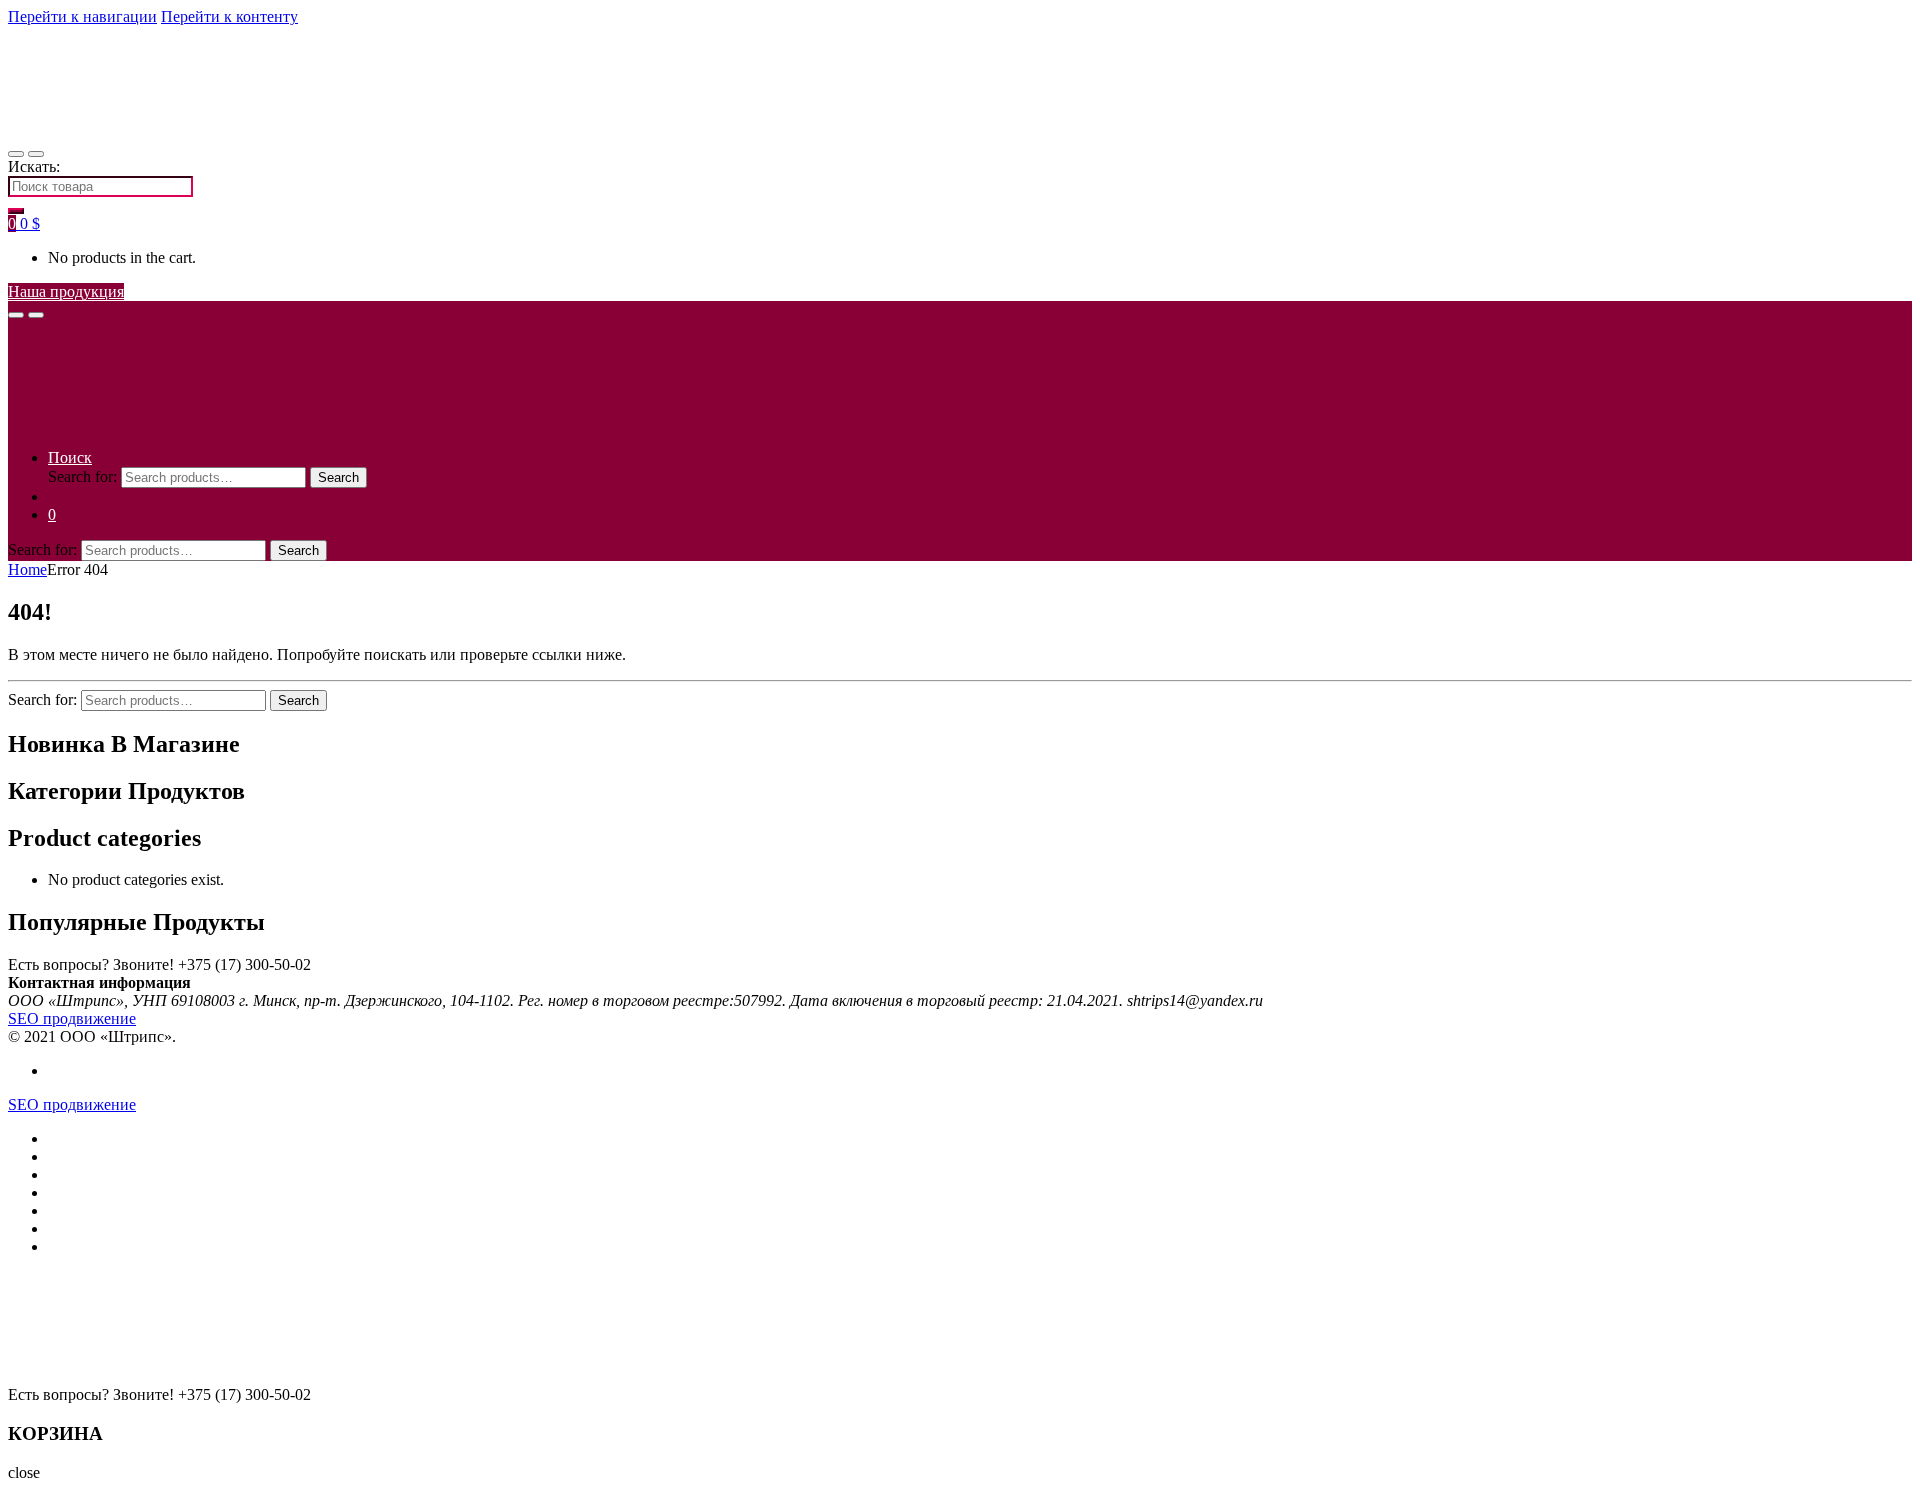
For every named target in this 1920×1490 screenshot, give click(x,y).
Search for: (82, 476)
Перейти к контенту (229, 16)
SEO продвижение (72, 1018)
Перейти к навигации (82, 16)
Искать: (34, 166)
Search (338, 477)
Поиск (70, 457)
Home (27, 569)
